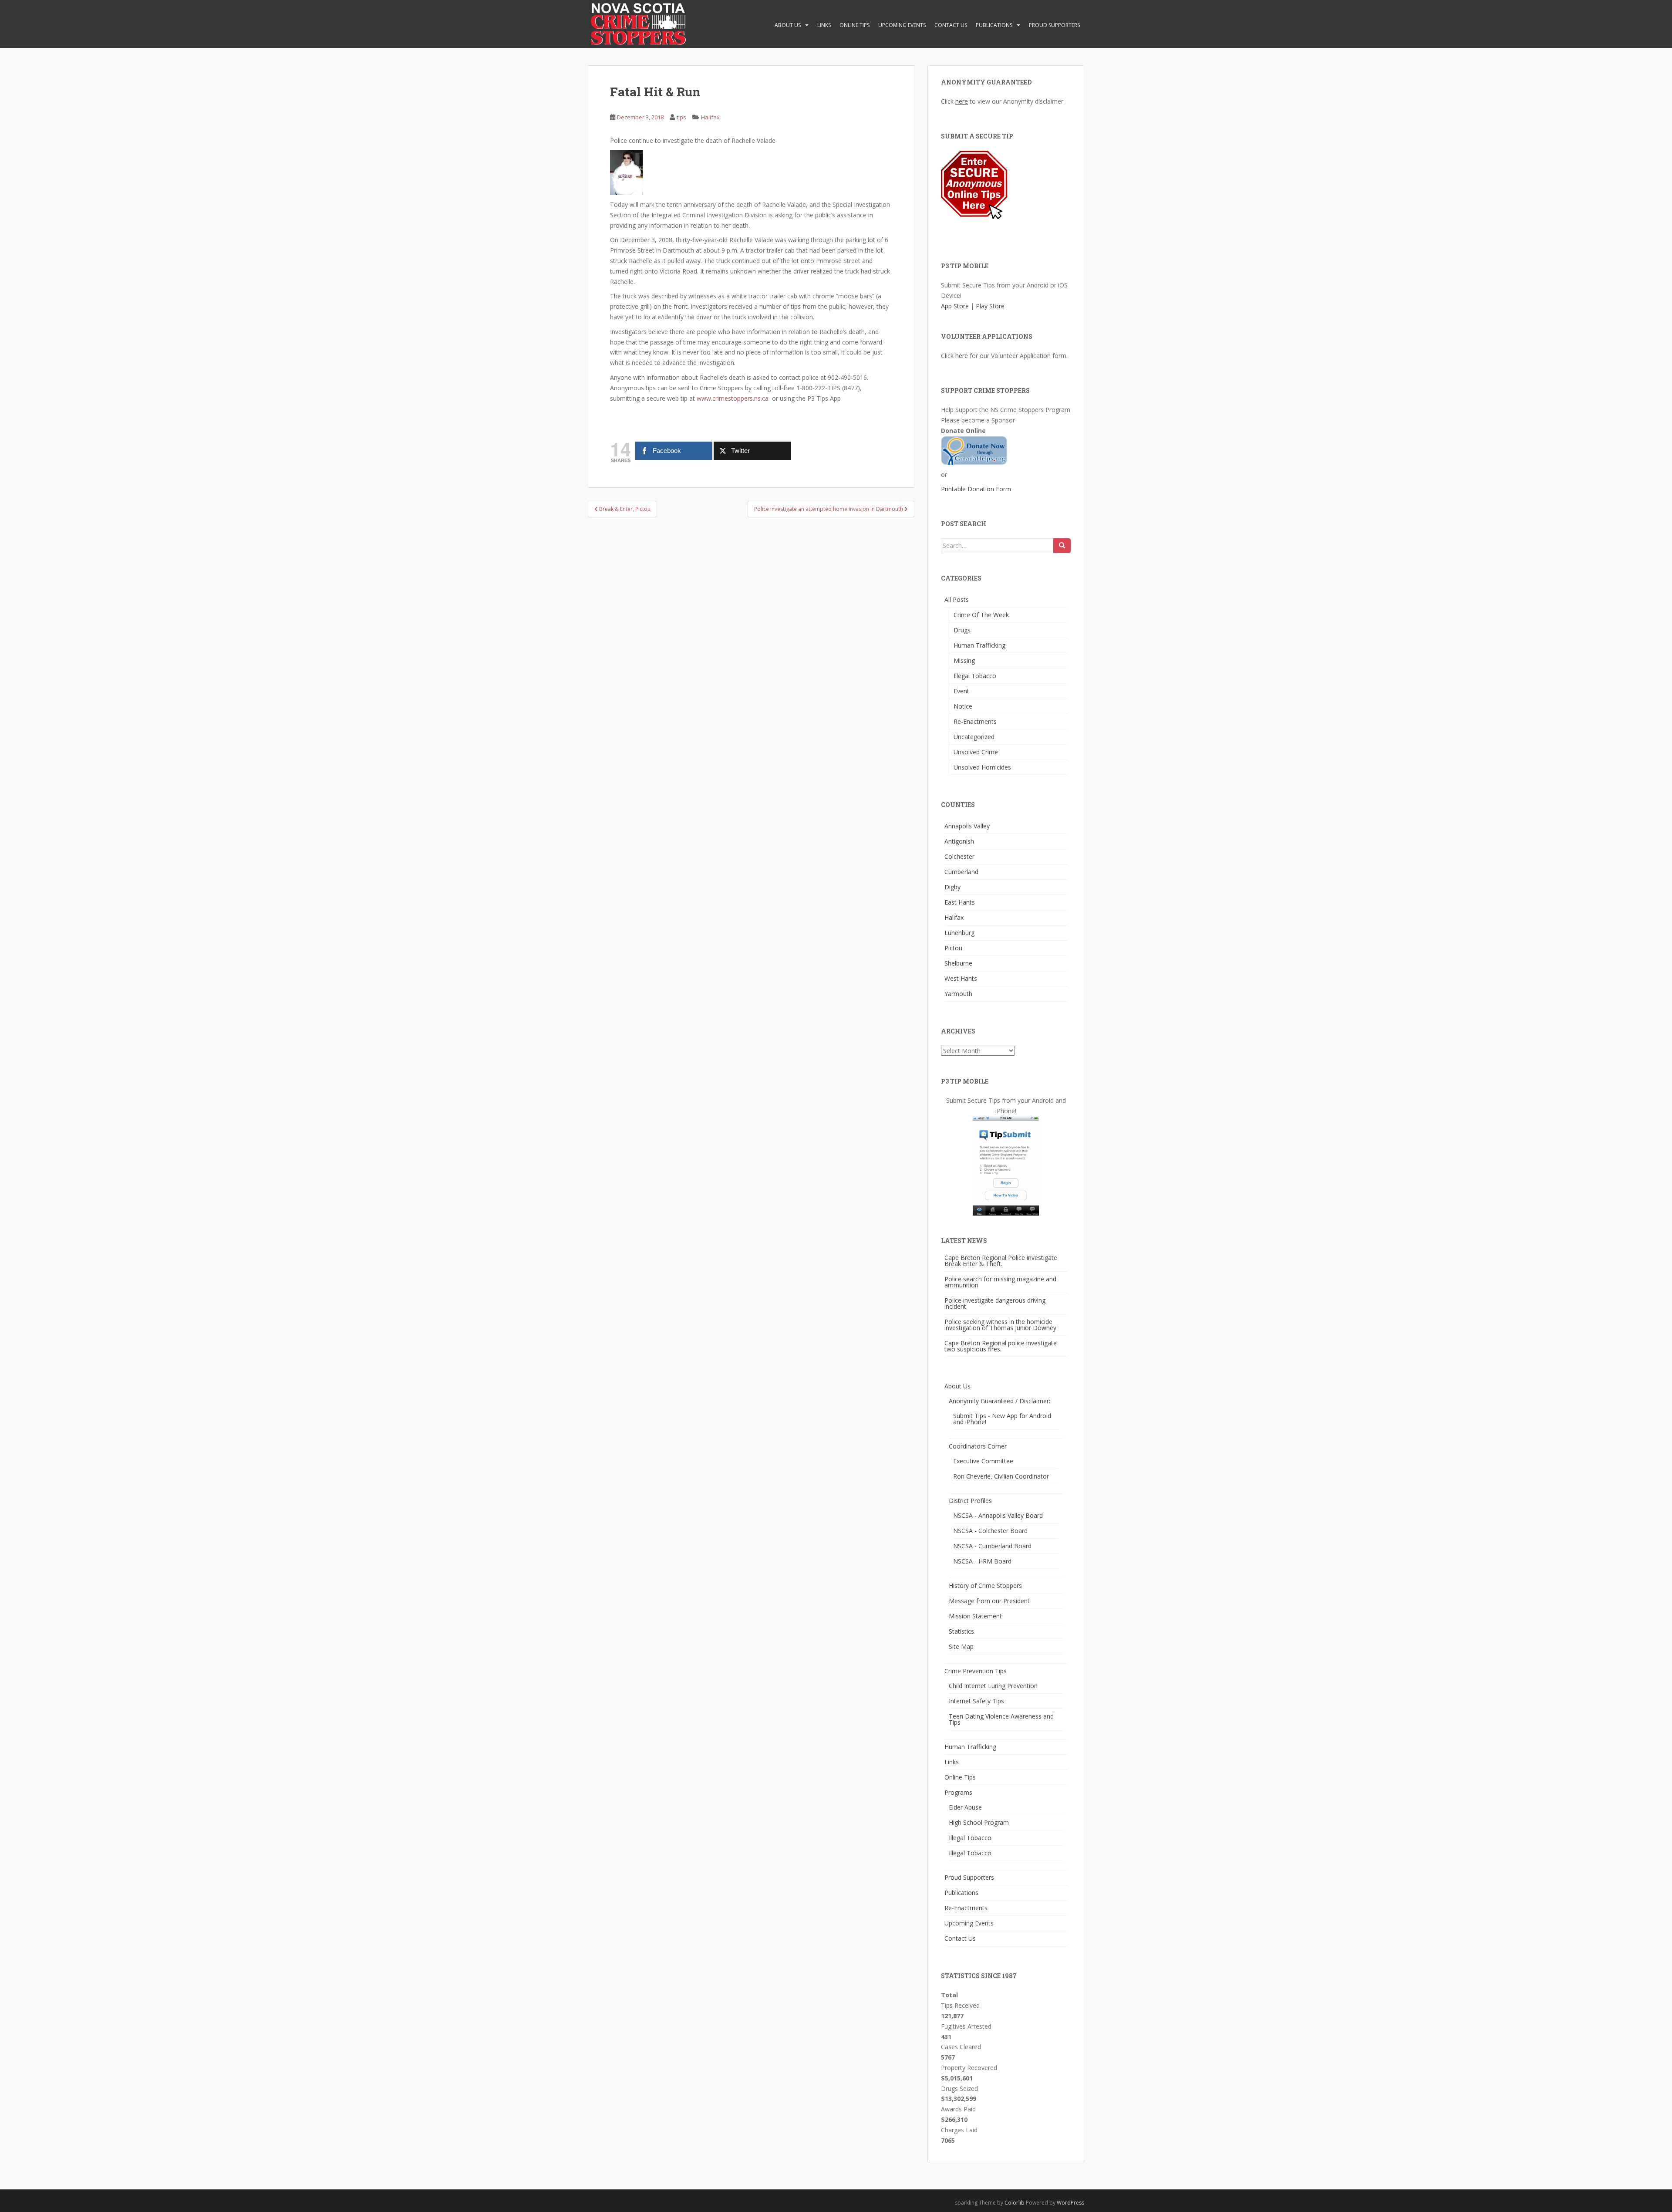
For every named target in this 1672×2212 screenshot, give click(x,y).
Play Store (990, 306)
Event (961, 691)
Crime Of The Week (981, 615)
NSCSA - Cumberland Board (992, 1546)
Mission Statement (975, 1616)
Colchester (959, 856)
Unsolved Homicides (982, 767)
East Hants (960, 902)
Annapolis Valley (967, 826)
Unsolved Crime (976, 752)
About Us (788, 25)
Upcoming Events (902, 25)
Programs (958, 1792)
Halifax (710, 117)
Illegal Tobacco (975, 676)
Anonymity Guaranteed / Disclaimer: (999, 1401)
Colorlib (1015, 2203)
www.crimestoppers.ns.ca (733, 398)
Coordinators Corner (978, 1446)
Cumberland (961, 872)
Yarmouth (958, 994)
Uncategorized (974, 737)
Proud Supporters (1054, 25)
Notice (963, 706)
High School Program (979, 1822)
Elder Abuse (965, 1807)
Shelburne (958, 963)
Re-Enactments (975, 721)
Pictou (953, 948)
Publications (994, 25)
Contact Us (951, 25)
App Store (955, 306)
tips (681, 117)
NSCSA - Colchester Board (990, 1531)
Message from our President (989, 1601)
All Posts (957, 599)
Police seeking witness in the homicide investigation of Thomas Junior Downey (1000, 1325)
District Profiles (970, 1501)
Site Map (961, 1646)
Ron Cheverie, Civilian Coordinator (1001, 1476)
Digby (952, 887)
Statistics (961, 1631)
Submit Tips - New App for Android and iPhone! (1002, 1419)
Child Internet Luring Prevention (993, 1686)
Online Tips (855, 25)
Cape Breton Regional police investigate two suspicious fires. (1001, 1346)
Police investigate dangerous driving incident (995, 1303)
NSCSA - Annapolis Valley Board (998, 1515)
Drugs (962, 630)
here (962, 101)
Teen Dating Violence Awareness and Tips (1001, 1719)
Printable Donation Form (976, 489)
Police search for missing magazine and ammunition (1000, 1282)
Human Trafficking (979, 645)
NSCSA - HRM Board (982, 1561)
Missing (964, 660)
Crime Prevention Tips (976, 1671)
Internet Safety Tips (976, 1701)
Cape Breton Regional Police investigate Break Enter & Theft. (1001, 1261)
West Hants (961, 978)
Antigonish (959, 841)
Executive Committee (983, 1461)
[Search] (1062, 546)
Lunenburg (959, 933)
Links (824, 25)
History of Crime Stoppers (985, 1586)
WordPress (1070, 2203)
